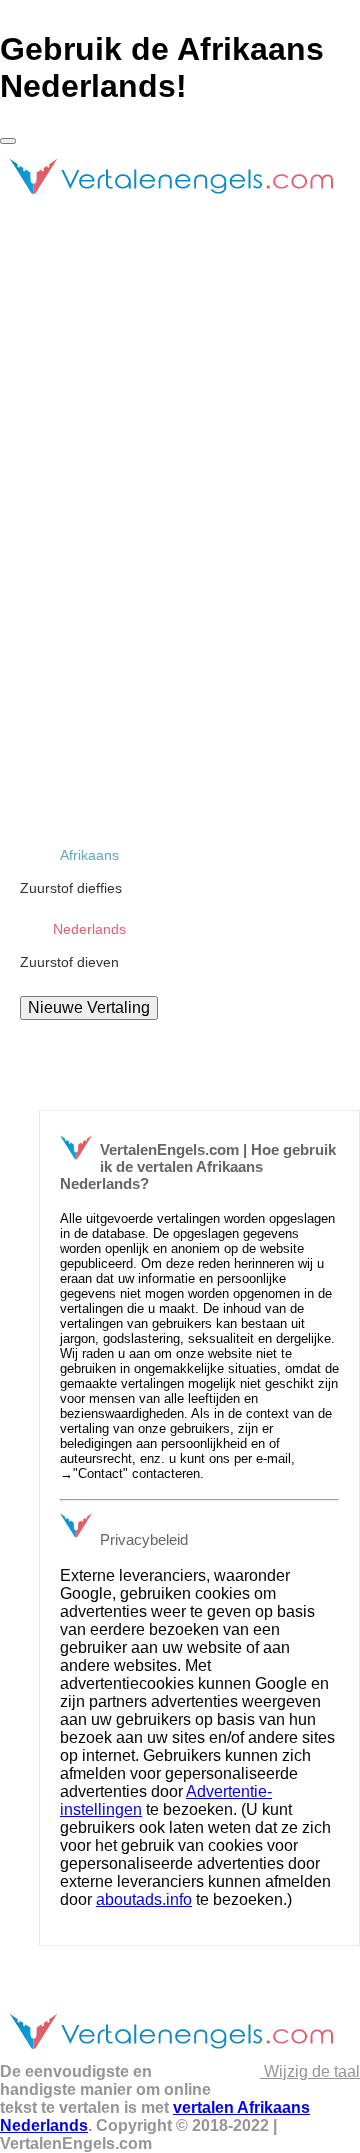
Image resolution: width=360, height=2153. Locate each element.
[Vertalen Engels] (170, 202)
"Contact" (100, 1473)
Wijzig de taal (310, 2071)
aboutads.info (144, 1899)
